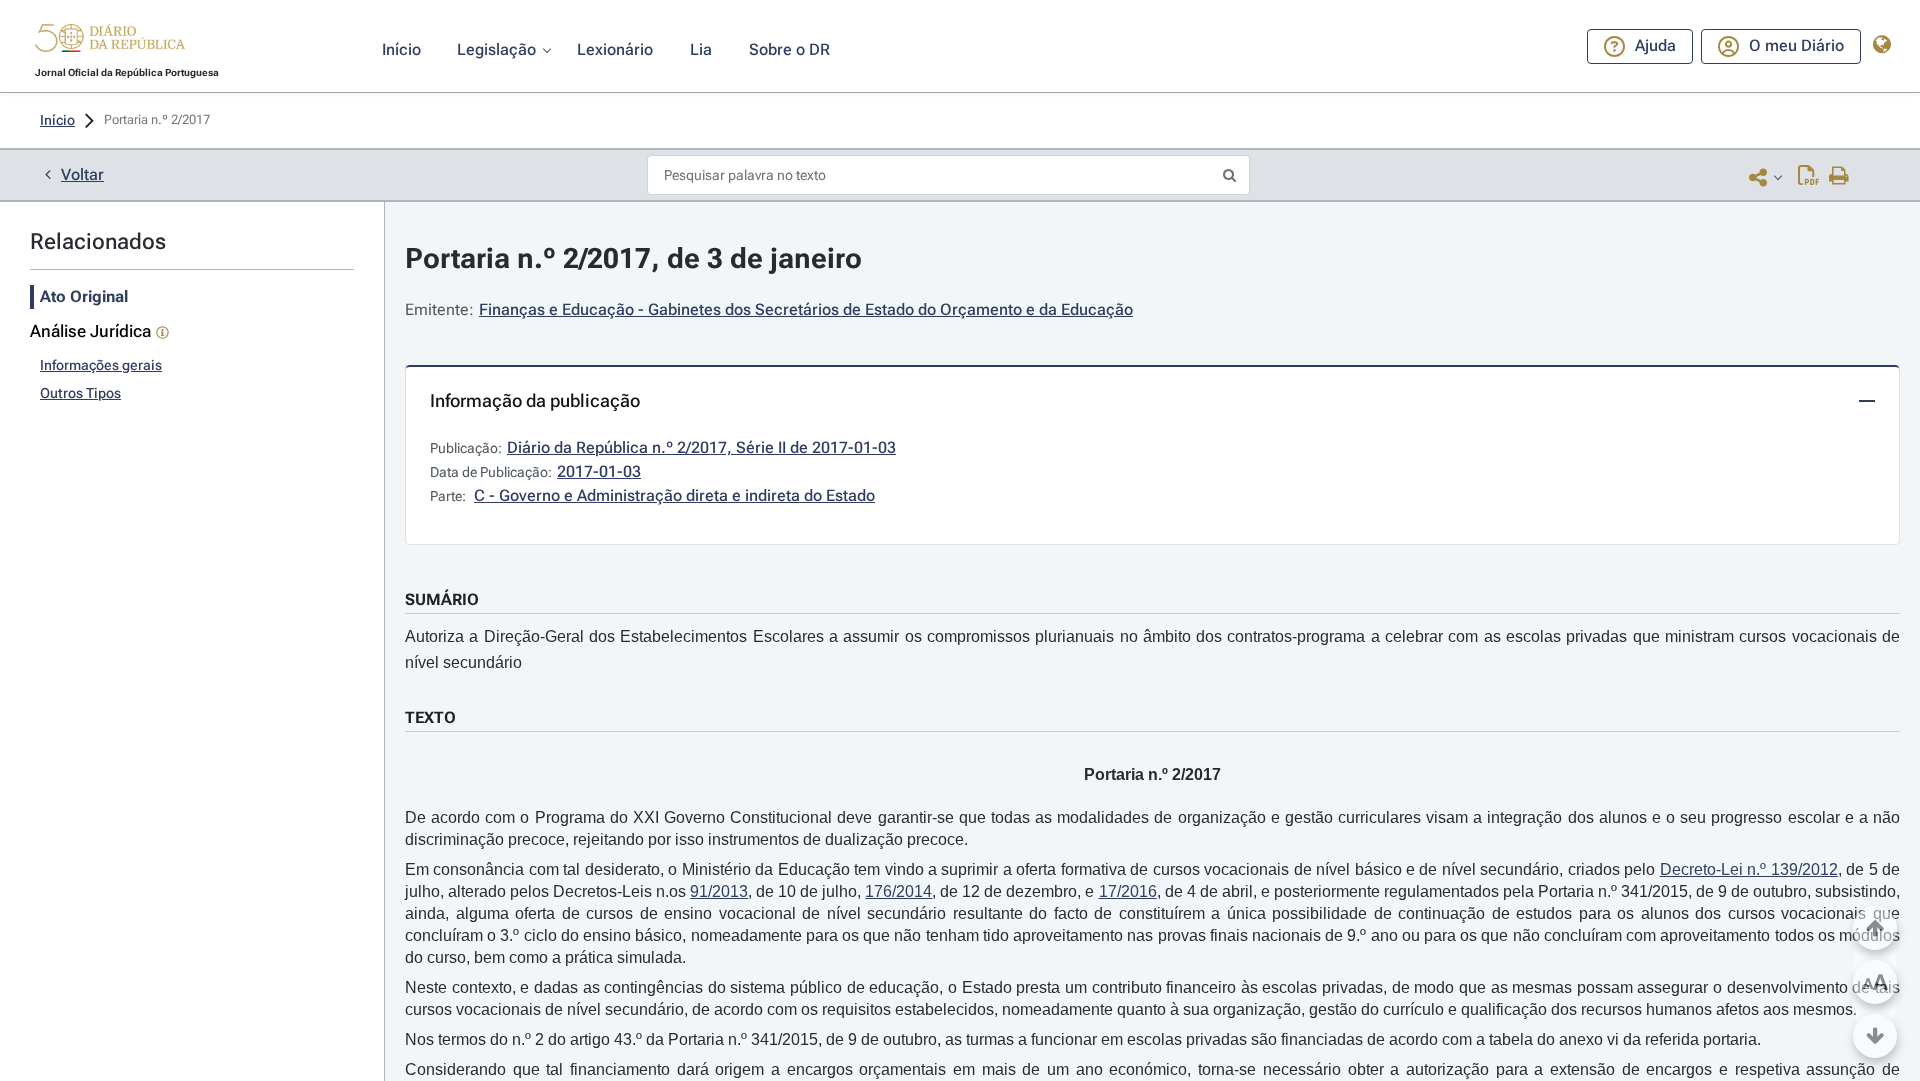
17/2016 (1128, 891)
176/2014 (898, 891)
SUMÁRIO (442, 599)
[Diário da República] (110, 42)
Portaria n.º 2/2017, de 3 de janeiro (633, 258)
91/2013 (719, 891)
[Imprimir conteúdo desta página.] (1839, 177)
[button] (110, 41)
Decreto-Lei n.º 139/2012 (1749, 869)
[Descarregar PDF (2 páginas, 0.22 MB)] (1808, 177)
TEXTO (430, 717)
